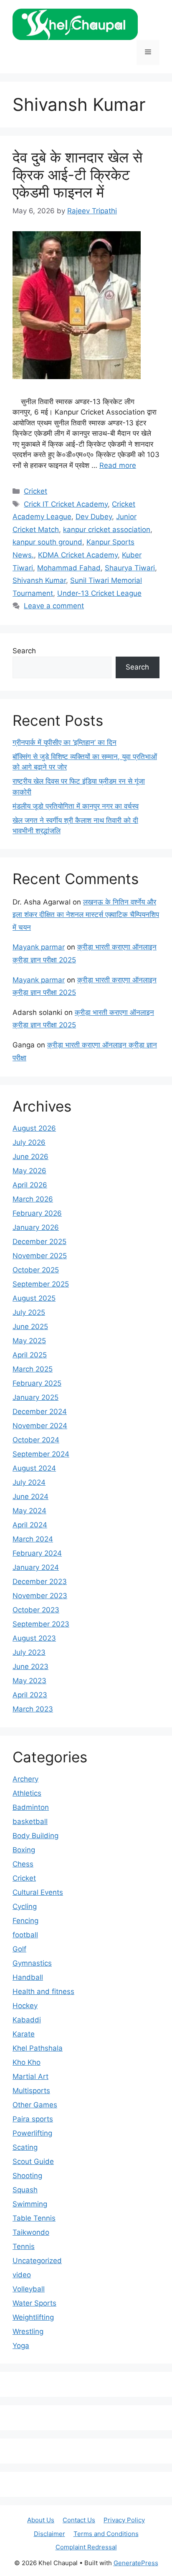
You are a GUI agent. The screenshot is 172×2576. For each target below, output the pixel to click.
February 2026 (37, 1213)
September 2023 (41, 1624)
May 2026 (29, 1171)
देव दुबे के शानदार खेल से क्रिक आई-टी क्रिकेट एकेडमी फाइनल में (77, 175)
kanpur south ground (47, 542)
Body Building (35, 1836)
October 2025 (36, 1270)
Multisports (31, 2091)
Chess (23, 1864)
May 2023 (29, 1681)
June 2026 (30, 1157)
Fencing (25, 1921)
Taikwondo (31, 2232)
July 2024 (29, 1482)
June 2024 (30, 1497)
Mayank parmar (39, 947)
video (22, 2275)
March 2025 (33, 1369)
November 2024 (40, 1426)
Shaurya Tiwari (130, 568)
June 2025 (30, 1327)
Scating (25, 2147)
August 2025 (34, 1298)
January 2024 (36, 1567)
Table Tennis (34, 2218)
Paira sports (33, 2119)
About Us (41, 2520)
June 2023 (30, 1667)
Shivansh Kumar (39, 580)
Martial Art (30, 2076)
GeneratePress (136, 2563)
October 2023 (36, 1610)
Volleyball (29, 2289)
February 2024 (37, 1553)
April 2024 (30, 1525)
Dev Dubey (94, 517)
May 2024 (29, 1511)
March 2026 (33, 1199)
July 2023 (29, 1652)
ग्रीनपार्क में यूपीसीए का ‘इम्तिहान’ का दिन (64, 742)
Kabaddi (27, 2020)
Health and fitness (43, 1991)
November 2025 (40, 1256)
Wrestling (28, 2331)
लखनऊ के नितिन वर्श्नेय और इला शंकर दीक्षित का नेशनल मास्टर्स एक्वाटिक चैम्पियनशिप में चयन (86, 915)
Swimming (30, 2204)
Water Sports (34, 2303)
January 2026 (36, 1227)
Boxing (24, 1850)
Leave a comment (54, 606)
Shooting (27, 2176)
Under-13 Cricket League (99, 593)
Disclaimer (49, 2534)
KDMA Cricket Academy (78, 555)
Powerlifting (32, 2133)
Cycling (25, 1906)
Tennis (24, 2246)
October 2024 (36, 1440)
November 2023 (40, 1596)
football (25, 1935)
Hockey (25, 2006)
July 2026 (29, 1142)
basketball (30, 1821)
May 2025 (29, 1341)
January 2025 (35, 1397)
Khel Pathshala (38, 2048)
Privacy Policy (124, 2520)
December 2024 (40, 1412)
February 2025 (37, 1383)
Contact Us (79, 2520)
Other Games (35, 2105)
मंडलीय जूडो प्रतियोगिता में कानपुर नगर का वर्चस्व (76, 806)
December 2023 (40, 1582)
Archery (25, 1779)
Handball (28, 1977)
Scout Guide (33, 2161)
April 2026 (30, 1185)
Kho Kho (27, 2062)
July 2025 (29, 1312)
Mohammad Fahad (69, 568)
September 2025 (41, 1284)
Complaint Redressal (86, 2547)
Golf (19, 1949)
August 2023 (34, 1638)
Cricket (35, 491)
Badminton (31, 1807)
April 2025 (30, 1355)
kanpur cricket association (107, 530)
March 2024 (33, 1539)
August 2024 (34, 1468)
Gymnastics (32, 1963)
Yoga (21, 2346)
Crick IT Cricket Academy (66, 504)
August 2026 (34, 1128)
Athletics (27, 1793)
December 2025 (39, 1242)
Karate (24, 2034)
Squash (25, 2190)
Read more (118, 465)
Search (24, 651)
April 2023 (30, 1695)
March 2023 (33, 1709)
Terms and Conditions (106, 2534)
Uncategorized (37, 2261)
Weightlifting (33, 2317)
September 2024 (41, 1454)
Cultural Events (38, 1892)
